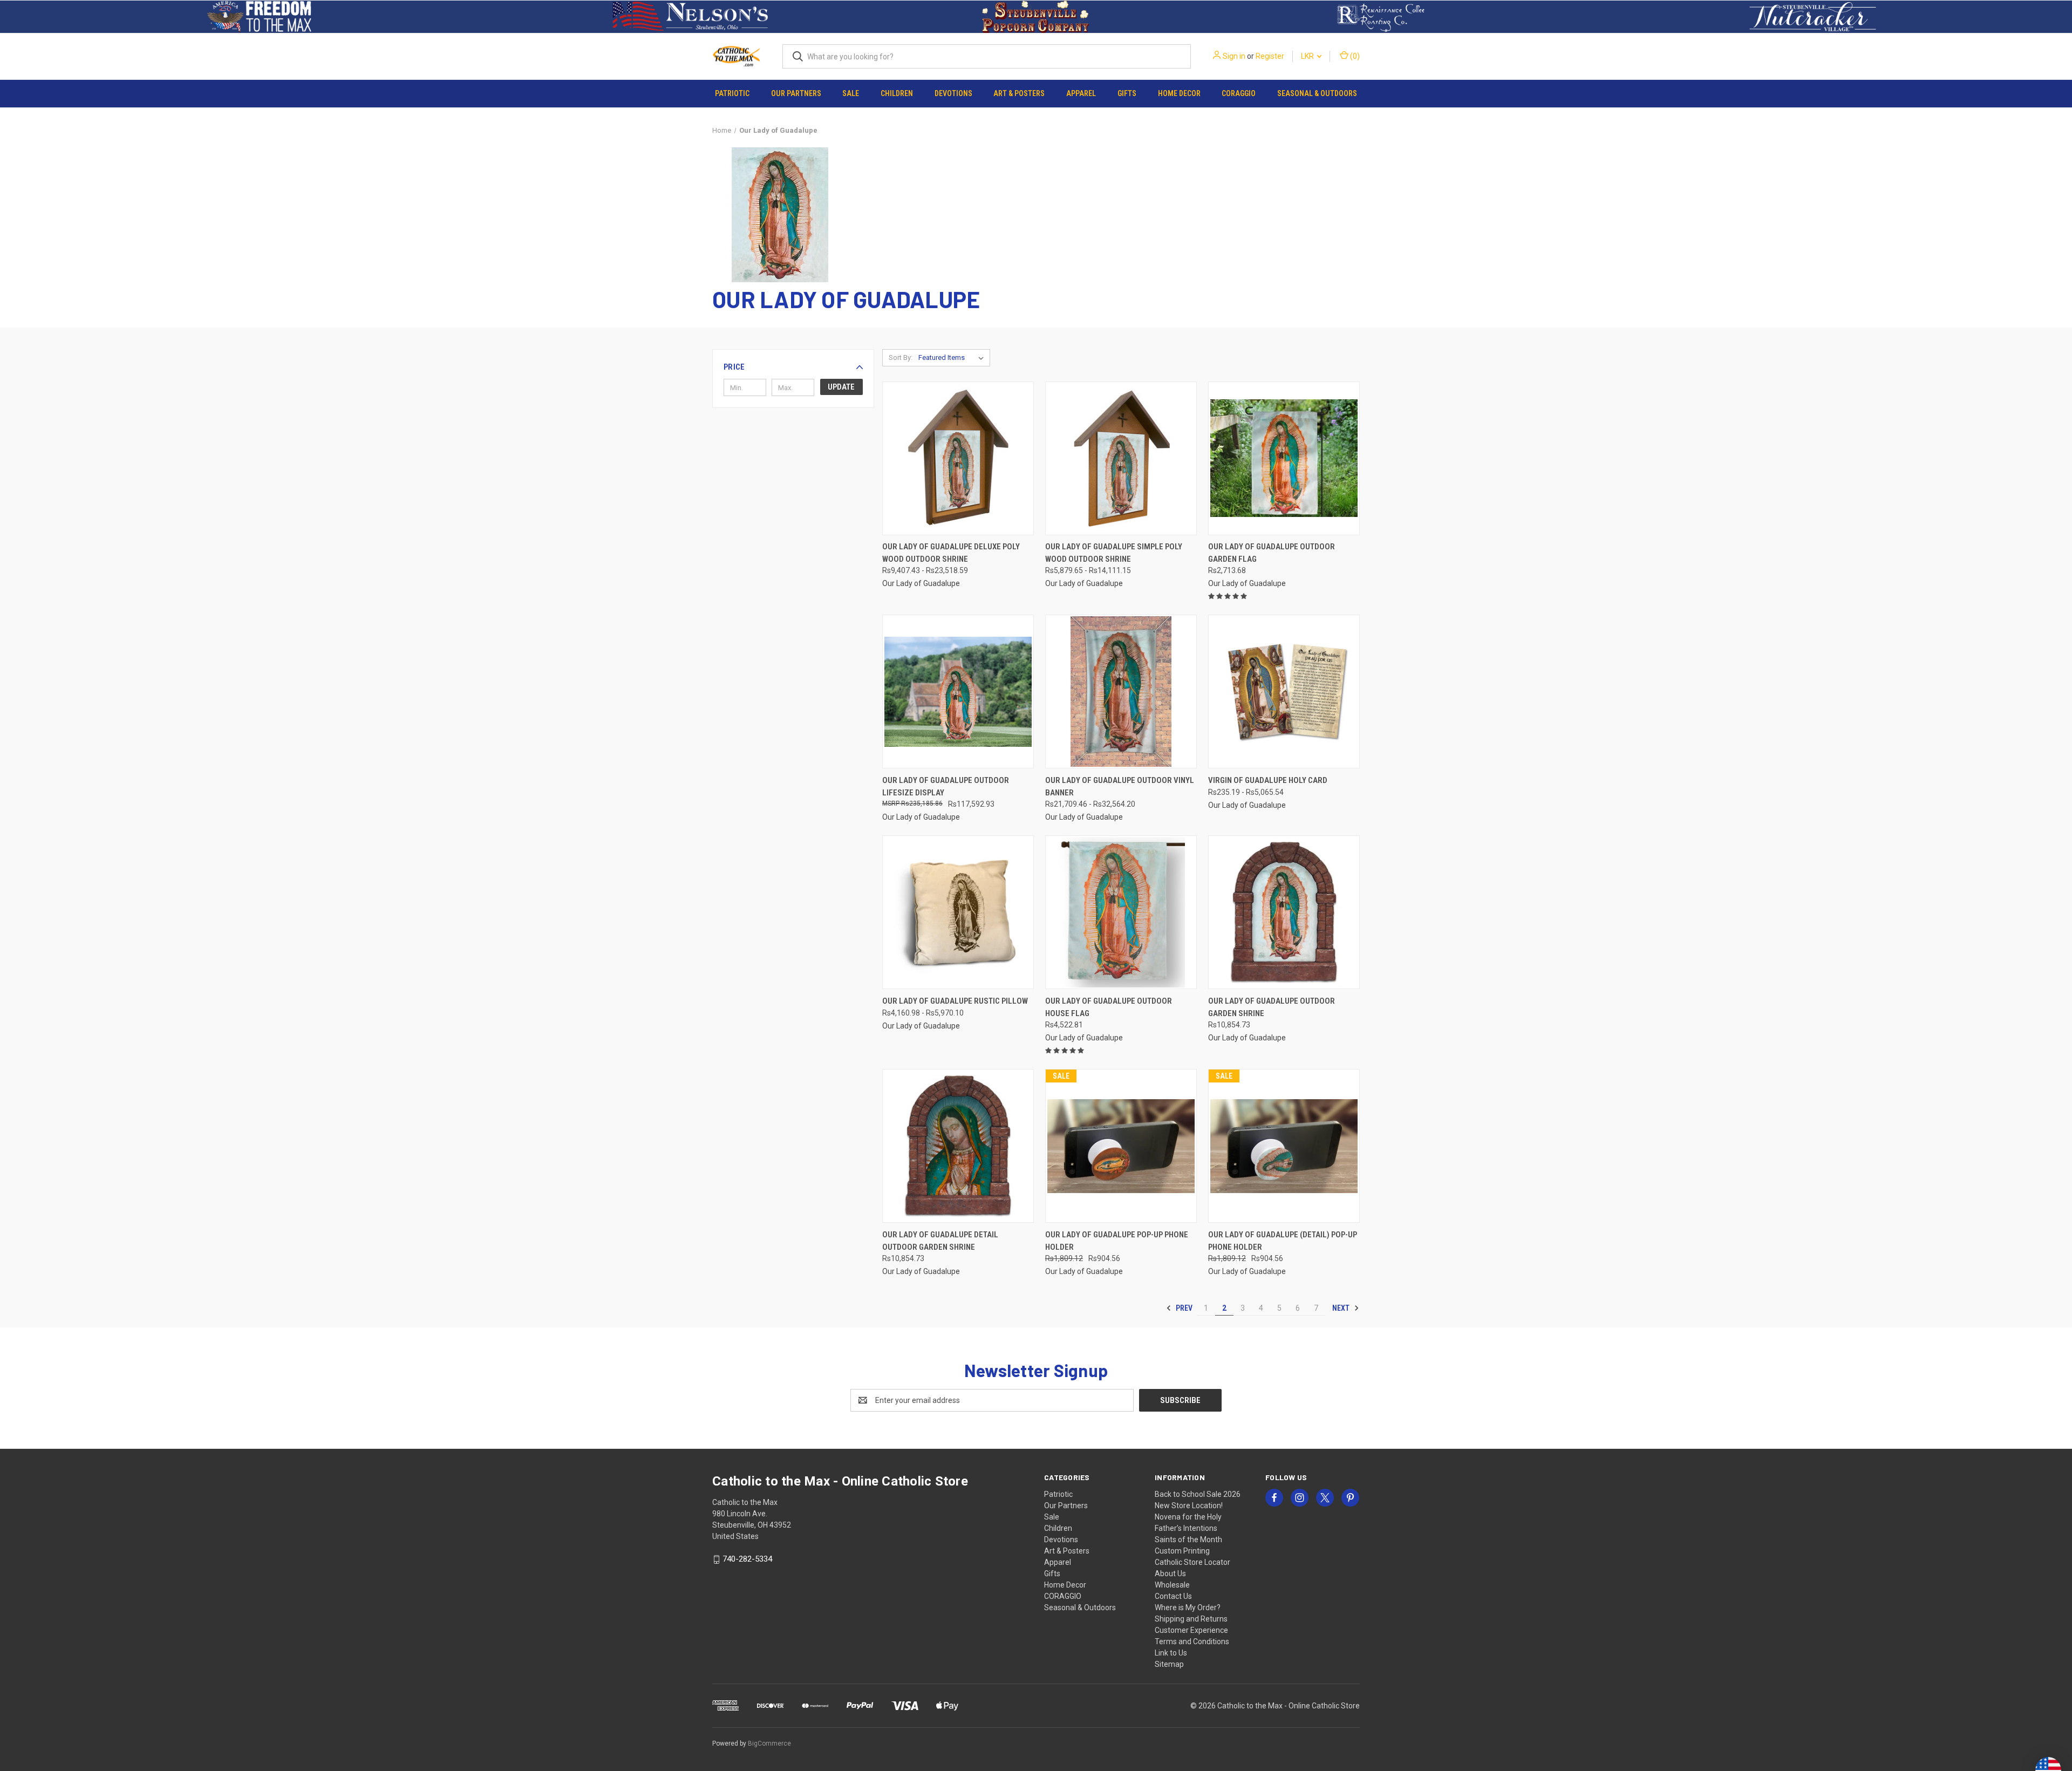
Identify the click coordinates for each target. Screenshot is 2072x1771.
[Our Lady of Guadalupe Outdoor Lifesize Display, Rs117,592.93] (958, 692)
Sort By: (901, 357)
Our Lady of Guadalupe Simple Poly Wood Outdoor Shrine (1114, 553)
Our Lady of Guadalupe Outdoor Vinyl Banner (1120, 786)
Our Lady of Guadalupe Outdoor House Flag (1109, 1007)
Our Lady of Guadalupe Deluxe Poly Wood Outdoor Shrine (951, 553)
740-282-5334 (747, 1559)
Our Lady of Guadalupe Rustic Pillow (955, 1001)
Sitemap (1169, 1664)
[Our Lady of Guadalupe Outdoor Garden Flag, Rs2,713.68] (1284, 458)
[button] (259, 17)
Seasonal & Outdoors (1317, 93)
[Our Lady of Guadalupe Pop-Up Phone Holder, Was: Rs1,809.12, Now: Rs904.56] (1121, 1146)
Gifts (1127, 93)
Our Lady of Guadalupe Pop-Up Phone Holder (1117, 1241)
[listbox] (953, 358)
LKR (1308, 56)
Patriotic (732, 93)
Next (1342, 1308)
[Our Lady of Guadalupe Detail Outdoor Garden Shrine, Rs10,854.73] (958, 1146)
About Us (1170, 1574)
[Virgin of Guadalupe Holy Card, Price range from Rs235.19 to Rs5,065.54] (1284, 692)
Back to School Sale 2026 (1198, 1494)
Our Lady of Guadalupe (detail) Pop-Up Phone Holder (1283, 1241)
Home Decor (1179, 93)
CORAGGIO (1239, 93)
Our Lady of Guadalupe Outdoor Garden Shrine (1272, 1007)
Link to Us (1171, 1653)
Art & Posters (1019, 93)
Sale (851, 93)
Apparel (1081, 93)
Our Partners (796, 93)
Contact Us (1173, 1596)
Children (897, 93)
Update (841, 387)
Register (1270, 56)
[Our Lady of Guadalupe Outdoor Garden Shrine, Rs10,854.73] (1284, 912)
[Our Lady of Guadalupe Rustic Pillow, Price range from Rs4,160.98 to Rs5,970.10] (958, 912)
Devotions (953, 93)
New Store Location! (1189, 1506)
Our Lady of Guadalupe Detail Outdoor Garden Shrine (940, 1241)
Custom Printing (1182, 1551)
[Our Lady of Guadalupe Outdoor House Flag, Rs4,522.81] (1121, 912)
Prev (1183, 1308)
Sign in (1234, 56)
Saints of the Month (1188, 1540)
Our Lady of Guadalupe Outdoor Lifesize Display (946, 786)
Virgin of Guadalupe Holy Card (1268, 780)
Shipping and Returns (1191, 1619)
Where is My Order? (1188, 1607)
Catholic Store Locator (1192, 1562)
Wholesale (1172, 1585)
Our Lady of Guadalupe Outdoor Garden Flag (1272, 553)
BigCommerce (769, 1743)
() (1354, 56)
